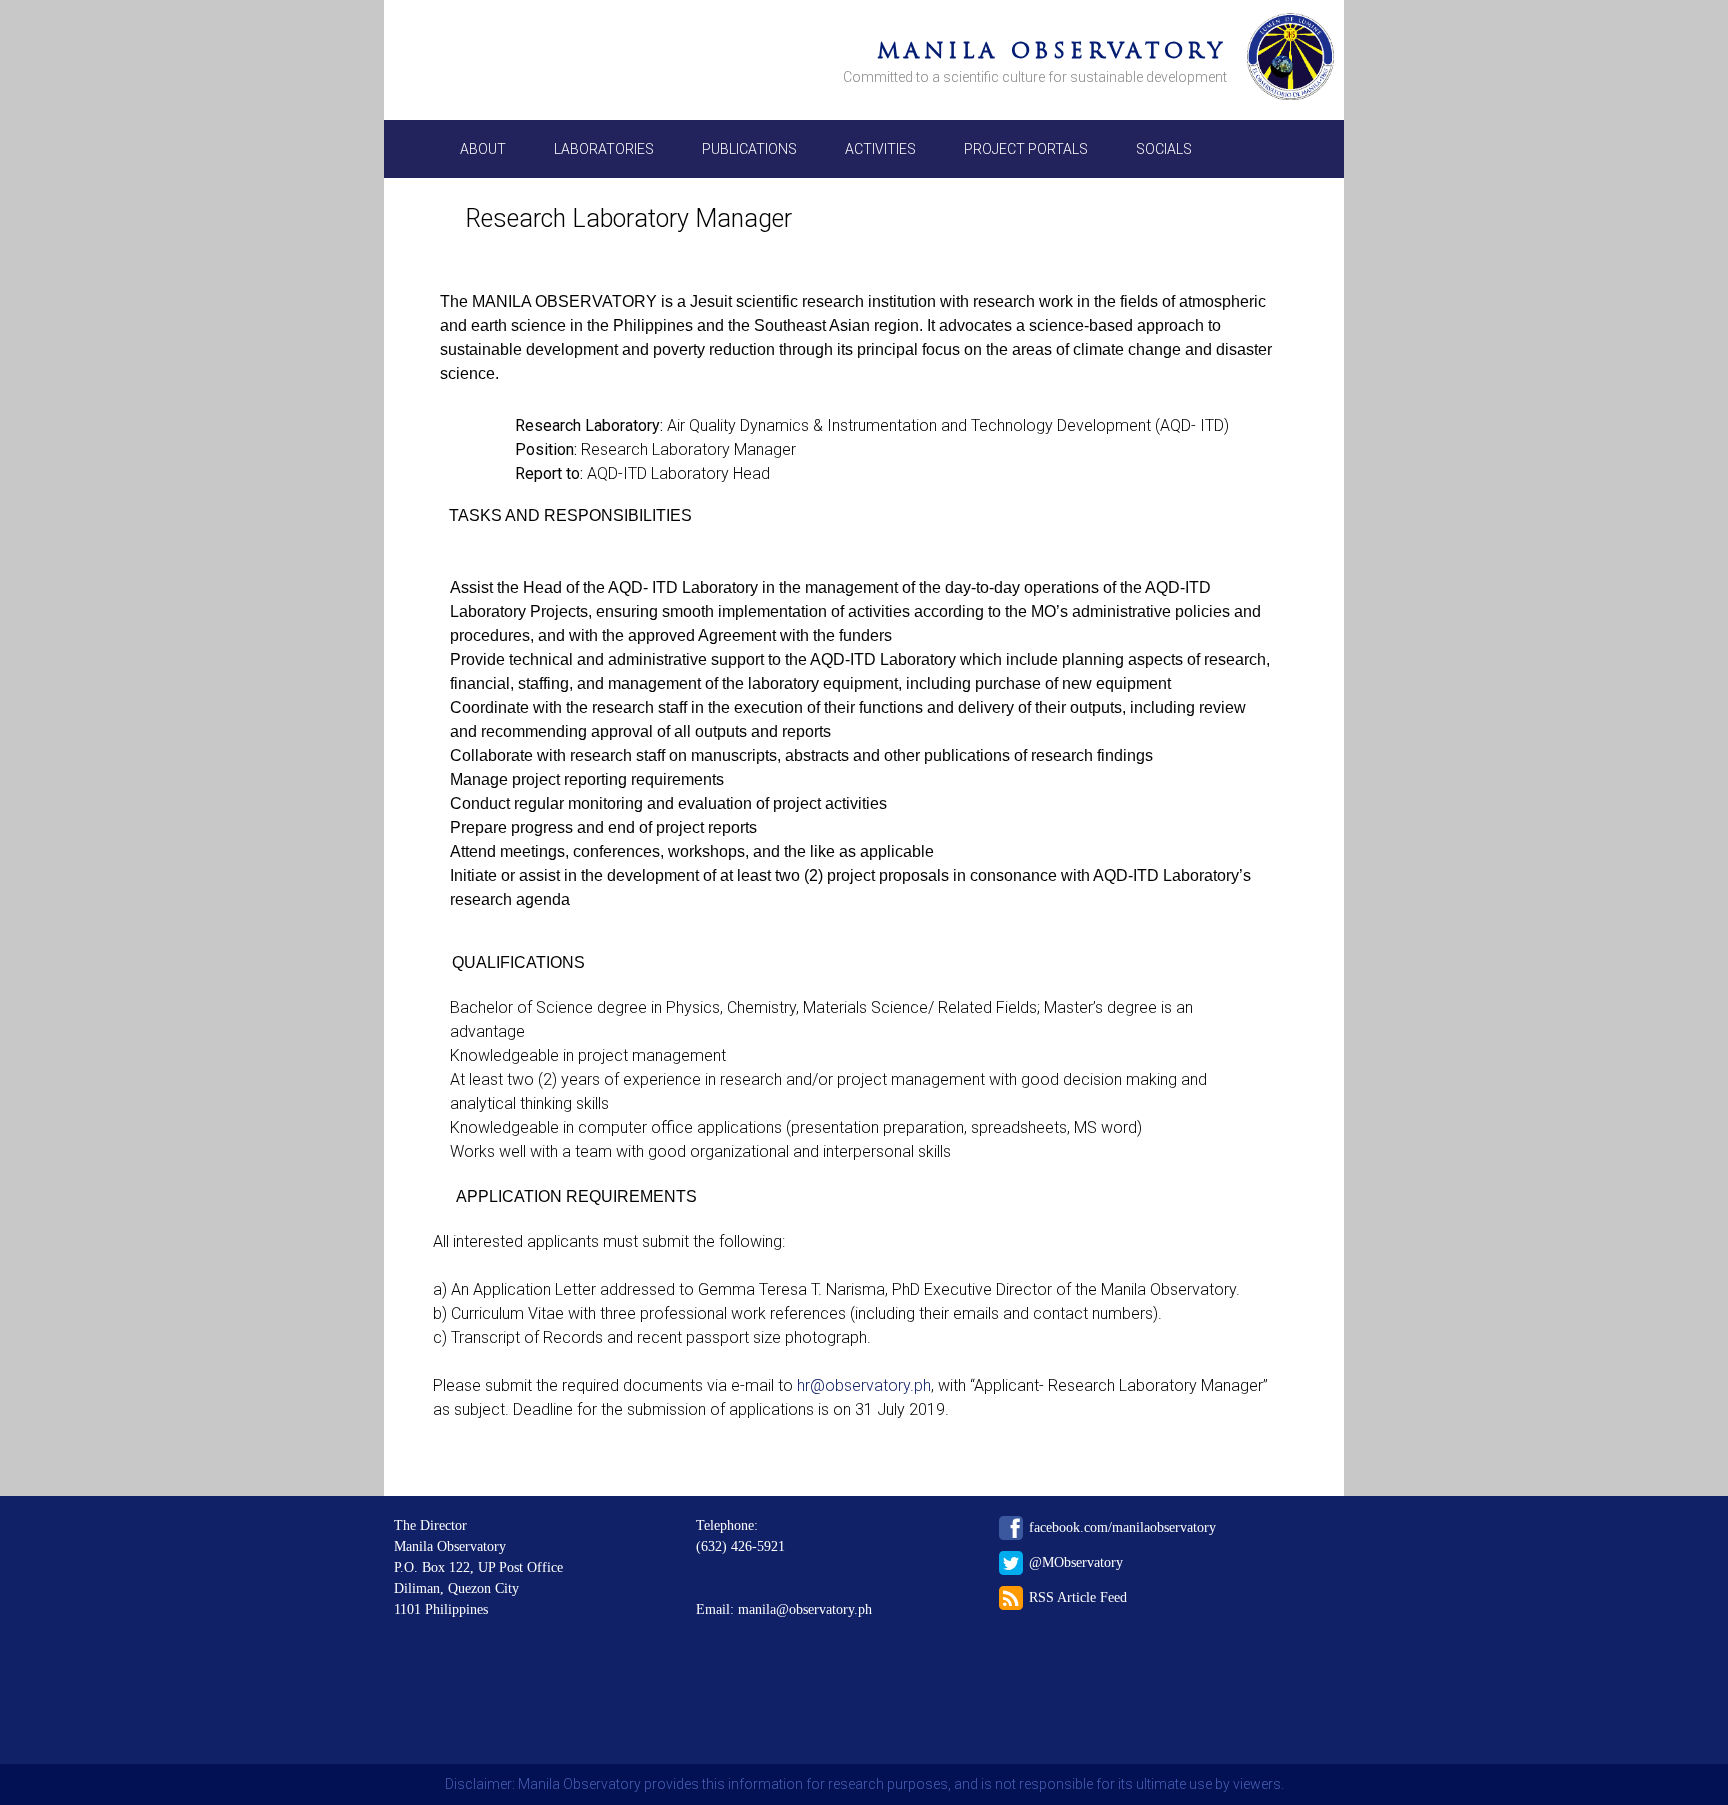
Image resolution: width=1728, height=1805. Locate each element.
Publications (749, 149)
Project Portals (1026, 149)
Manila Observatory (1052, 50)
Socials (1164, 149)
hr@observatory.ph (864, 1385)
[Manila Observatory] (1290, 60)
